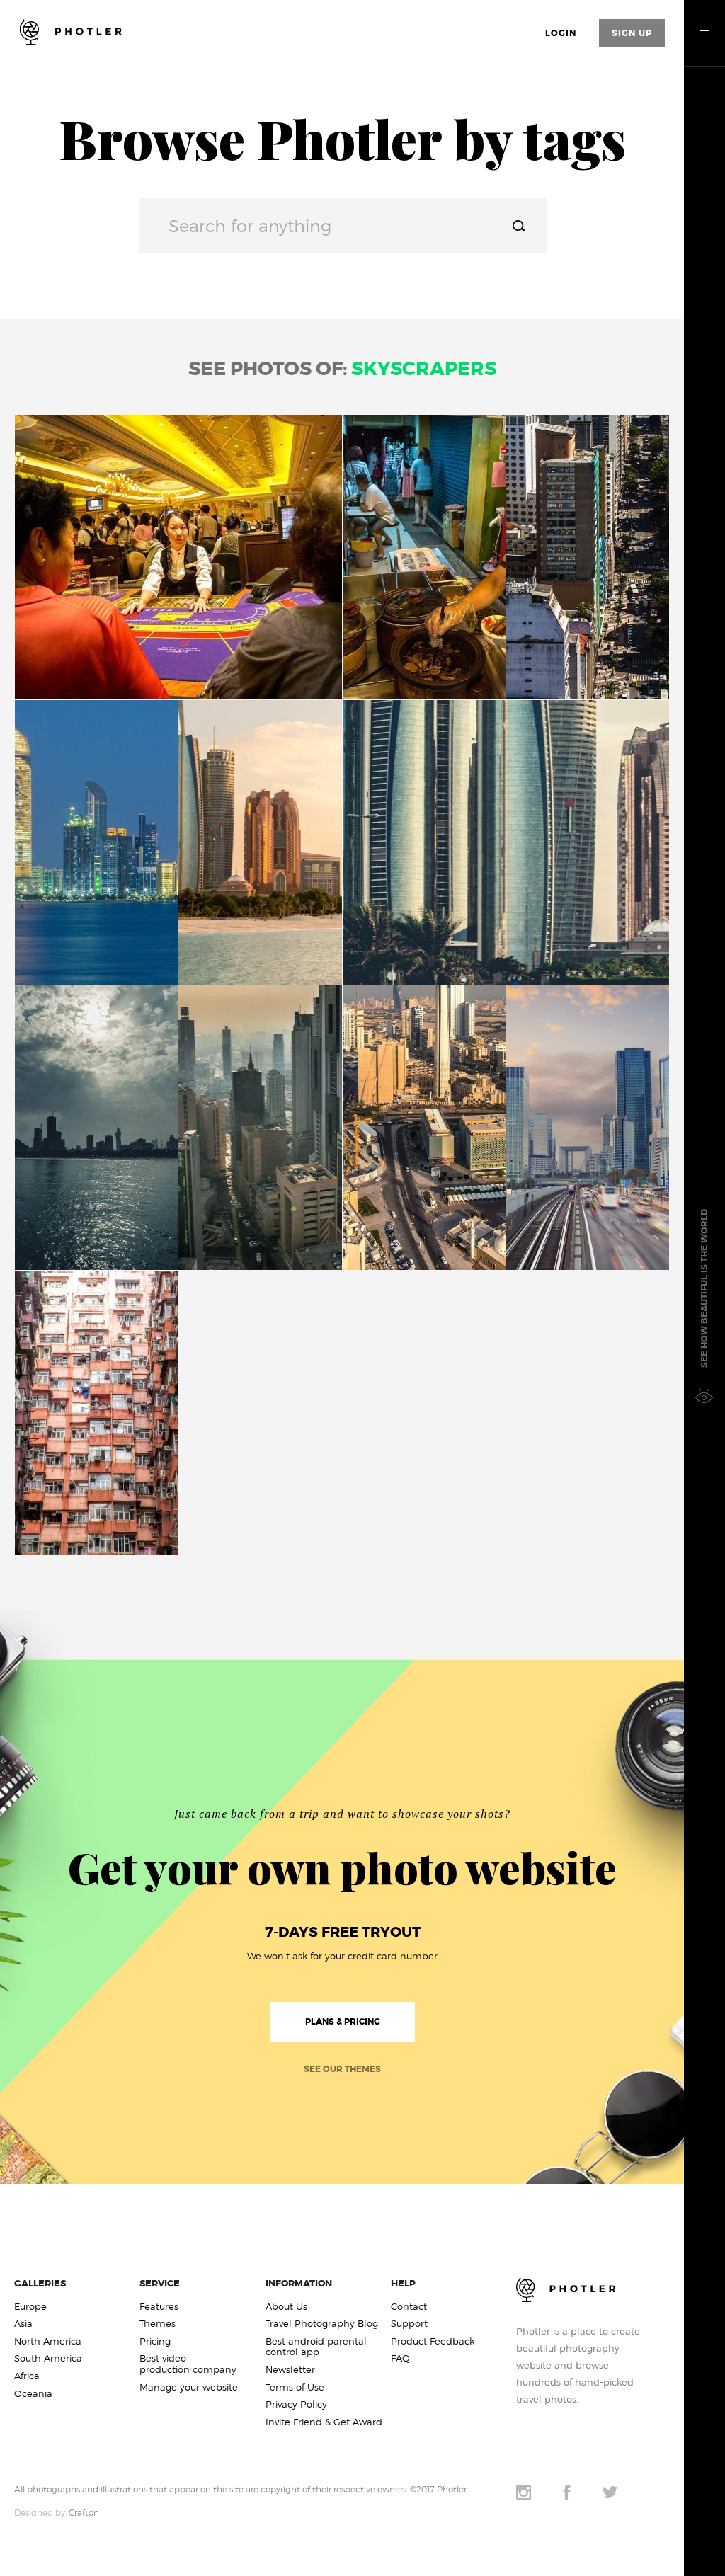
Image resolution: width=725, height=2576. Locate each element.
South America (48, 2358)
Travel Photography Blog (322, 2324)
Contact (409, 2307)
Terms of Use (295, 2387)
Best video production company (188, 2364)
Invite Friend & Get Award (324, 2422)
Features (159, 2307)
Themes (158, 2324)
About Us (286, 2307)
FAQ (400, 2358)
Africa (27, 2376)
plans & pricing (343, 2022)
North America (48, 2341)
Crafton (84, 2513)
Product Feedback (433, 2341)
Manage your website (189, 2387)
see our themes (342, 2069)
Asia (23, 2324)
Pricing (155, 2341)
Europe (30, 2307)
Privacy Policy (296, 2404)
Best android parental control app (316, 2347)
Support (409, 2324)
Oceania (33, 2394)
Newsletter (290, 2370)
